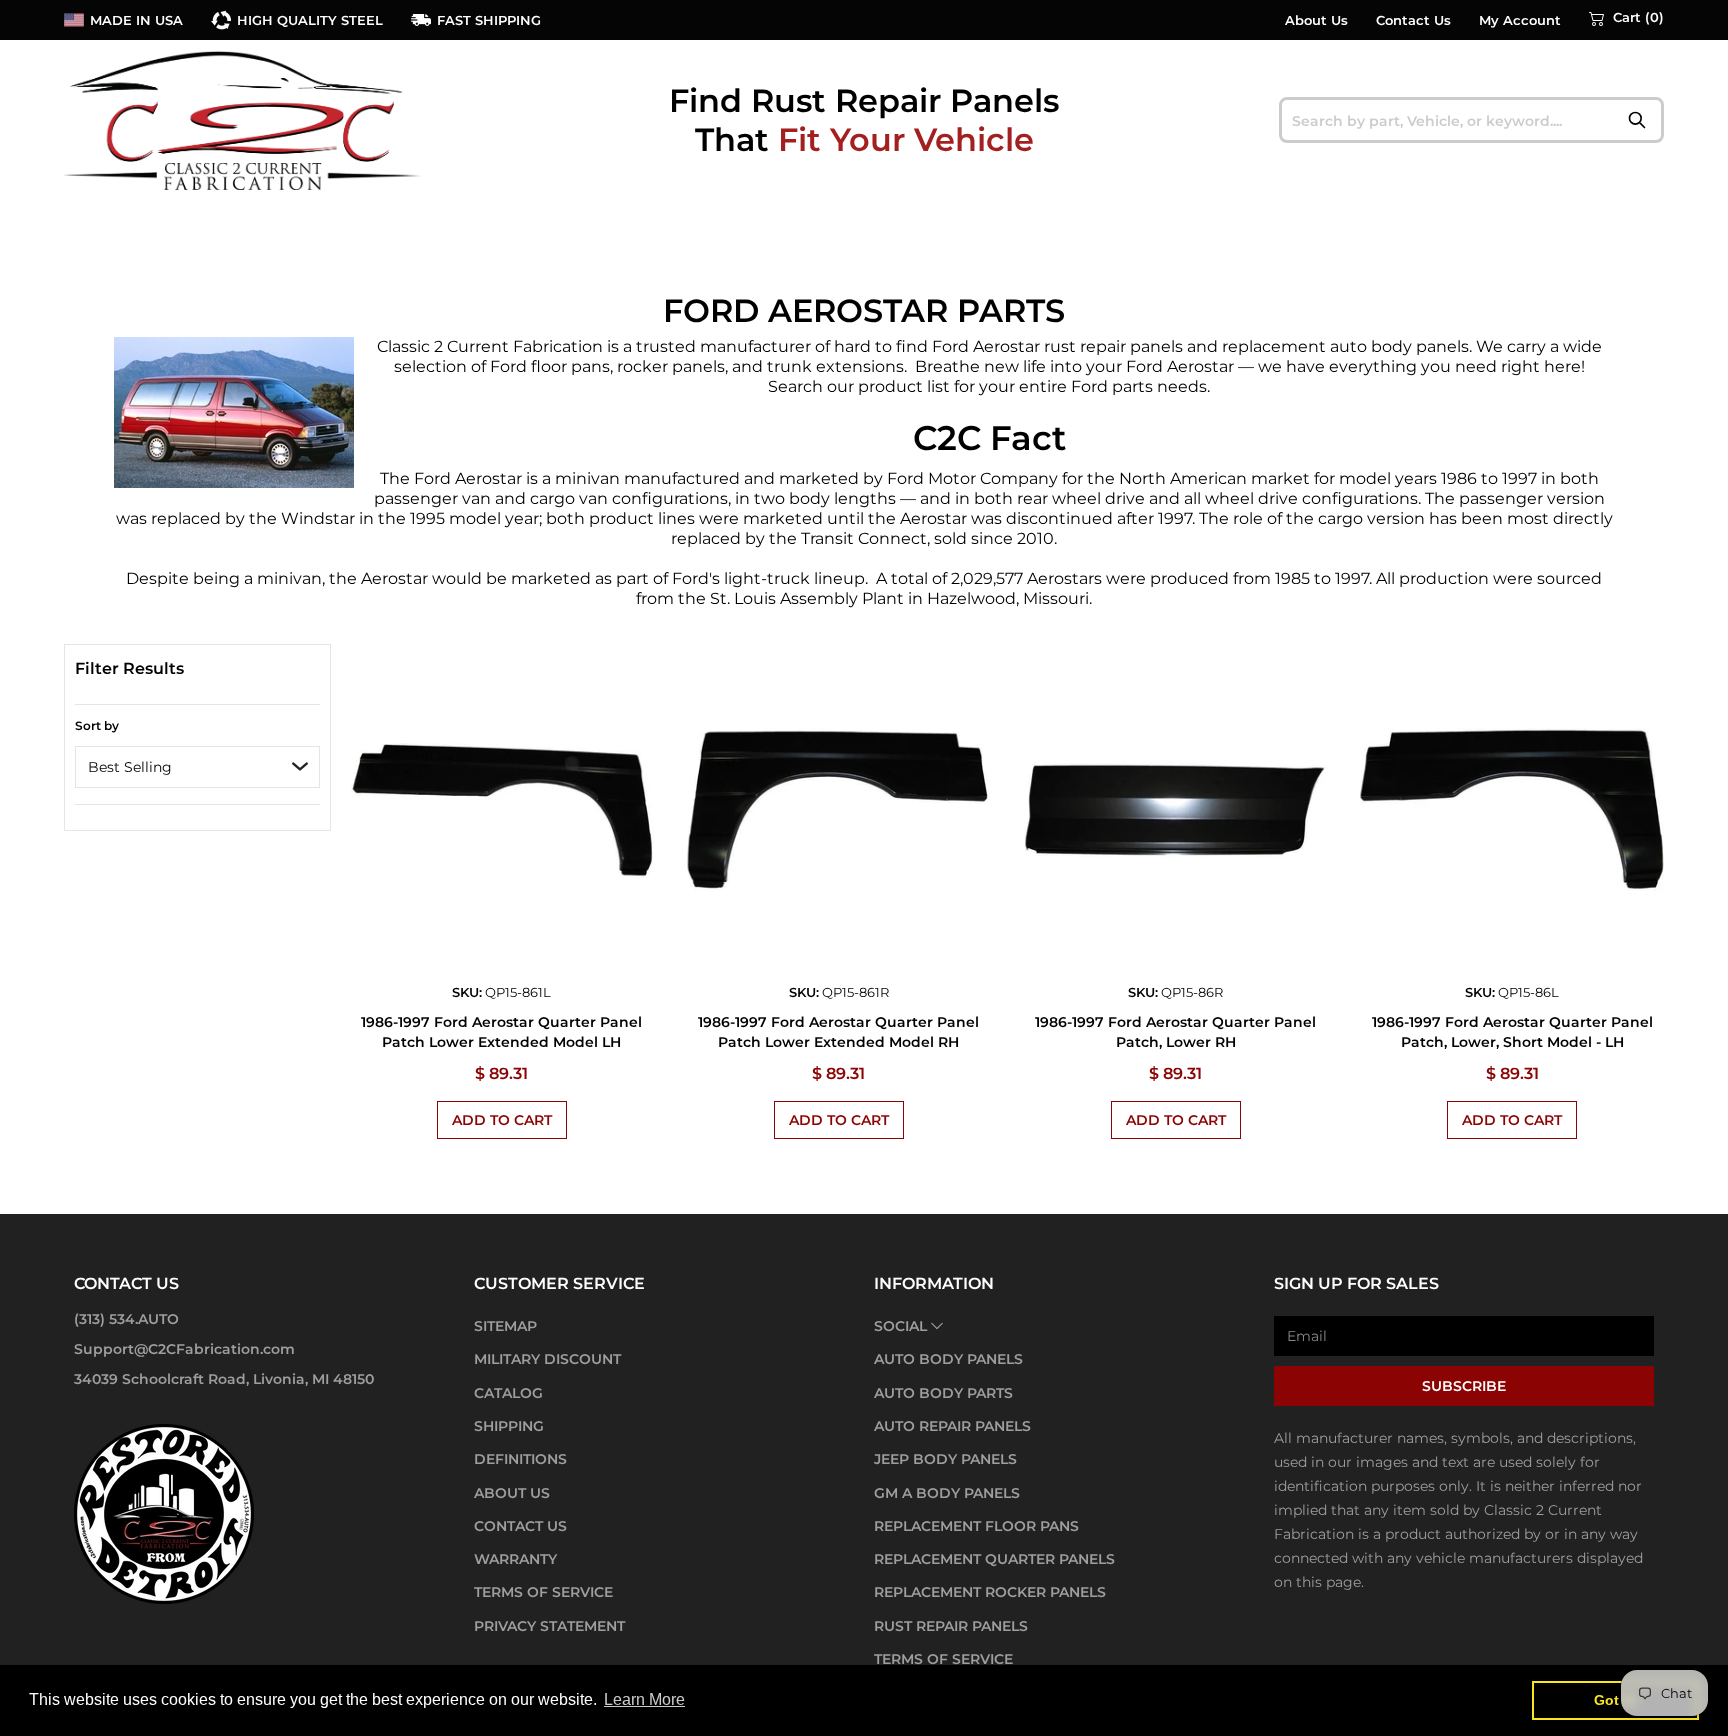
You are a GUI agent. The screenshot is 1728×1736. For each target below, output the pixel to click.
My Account (1520, 20)
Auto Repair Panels (952, 1426)
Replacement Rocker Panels (990, 1592)
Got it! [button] (1615, 1700)
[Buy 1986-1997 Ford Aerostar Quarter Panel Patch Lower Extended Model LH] (502, 810)
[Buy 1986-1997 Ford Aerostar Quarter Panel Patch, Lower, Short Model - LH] (1512, 810)
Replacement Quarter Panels (994, 1559)
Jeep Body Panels (945, 1459)
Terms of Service (543, 1592)
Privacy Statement (549, 1626)
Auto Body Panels (948, 1359)
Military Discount (547, 1359)
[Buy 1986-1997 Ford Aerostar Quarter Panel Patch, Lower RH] (1175, 810)
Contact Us (1413, 20)
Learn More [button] (644, 1699)
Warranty (515, 1559)
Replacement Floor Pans (976, 1526)
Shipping (509, 1426)
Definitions (520, 1459)
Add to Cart (502, 1120)
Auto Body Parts (943, 1393)
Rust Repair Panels (951, 1626)
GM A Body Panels (947, 1493)
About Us (1316, 20)
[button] (1626, 18)
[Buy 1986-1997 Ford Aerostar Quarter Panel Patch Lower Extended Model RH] (838, 810)
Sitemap (505, 1326)
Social (900, 1326)
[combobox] (1471, 120)
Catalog (508, 1393)
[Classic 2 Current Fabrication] (244, 120)
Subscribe (1464, 1386)
